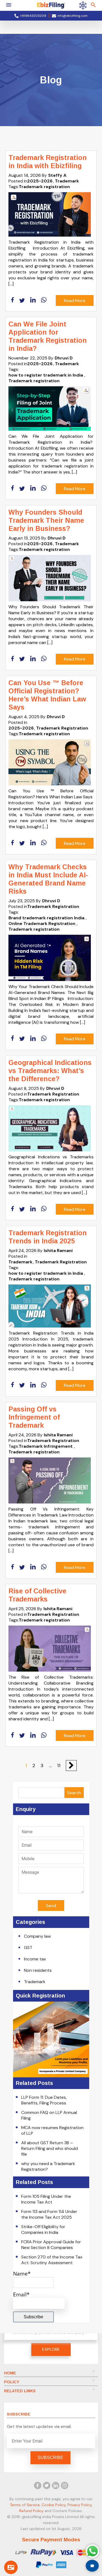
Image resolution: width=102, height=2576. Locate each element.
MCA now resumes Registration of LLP (52, 2130)
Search (74, 1793)
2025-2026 (40, 181)
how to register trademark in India (46, 375)
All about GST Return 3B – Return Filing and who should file (50, 2148)
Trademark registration (44, 187)
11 (59, 1766)
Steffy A (57, 175)
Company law (37, 1936)
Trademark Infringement (46, 1446)
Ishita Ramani (58, 1251)
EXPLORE (51, 2349)
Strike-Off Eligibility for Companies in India (43, 2230)
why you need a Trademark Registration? (48, 2166)
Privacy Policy (80, 2505)
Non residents (38, 1970)
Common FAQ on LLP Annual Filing (49, 2115)
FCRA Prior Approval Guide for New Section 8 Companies (51, 2245)
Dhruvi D (64, 358)
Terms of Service (25, 2505)
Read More (75, 301)
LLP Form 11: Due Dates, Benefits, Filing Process (44, 2100)
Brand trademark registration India (46, 918)
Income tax (35, 1959)
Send (51, 1906)
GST (28, 1948)
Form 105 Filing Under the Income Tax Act (46, 2199)
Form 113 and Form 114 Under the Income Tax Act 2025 (49, 2214)
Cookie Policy (54, 2505)
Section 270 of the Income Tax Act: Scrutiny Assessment (52, 2260)
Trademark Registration (62, 728)
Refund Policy (31, 2510)
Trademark (67, 181)
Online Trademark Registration (42, 923)
